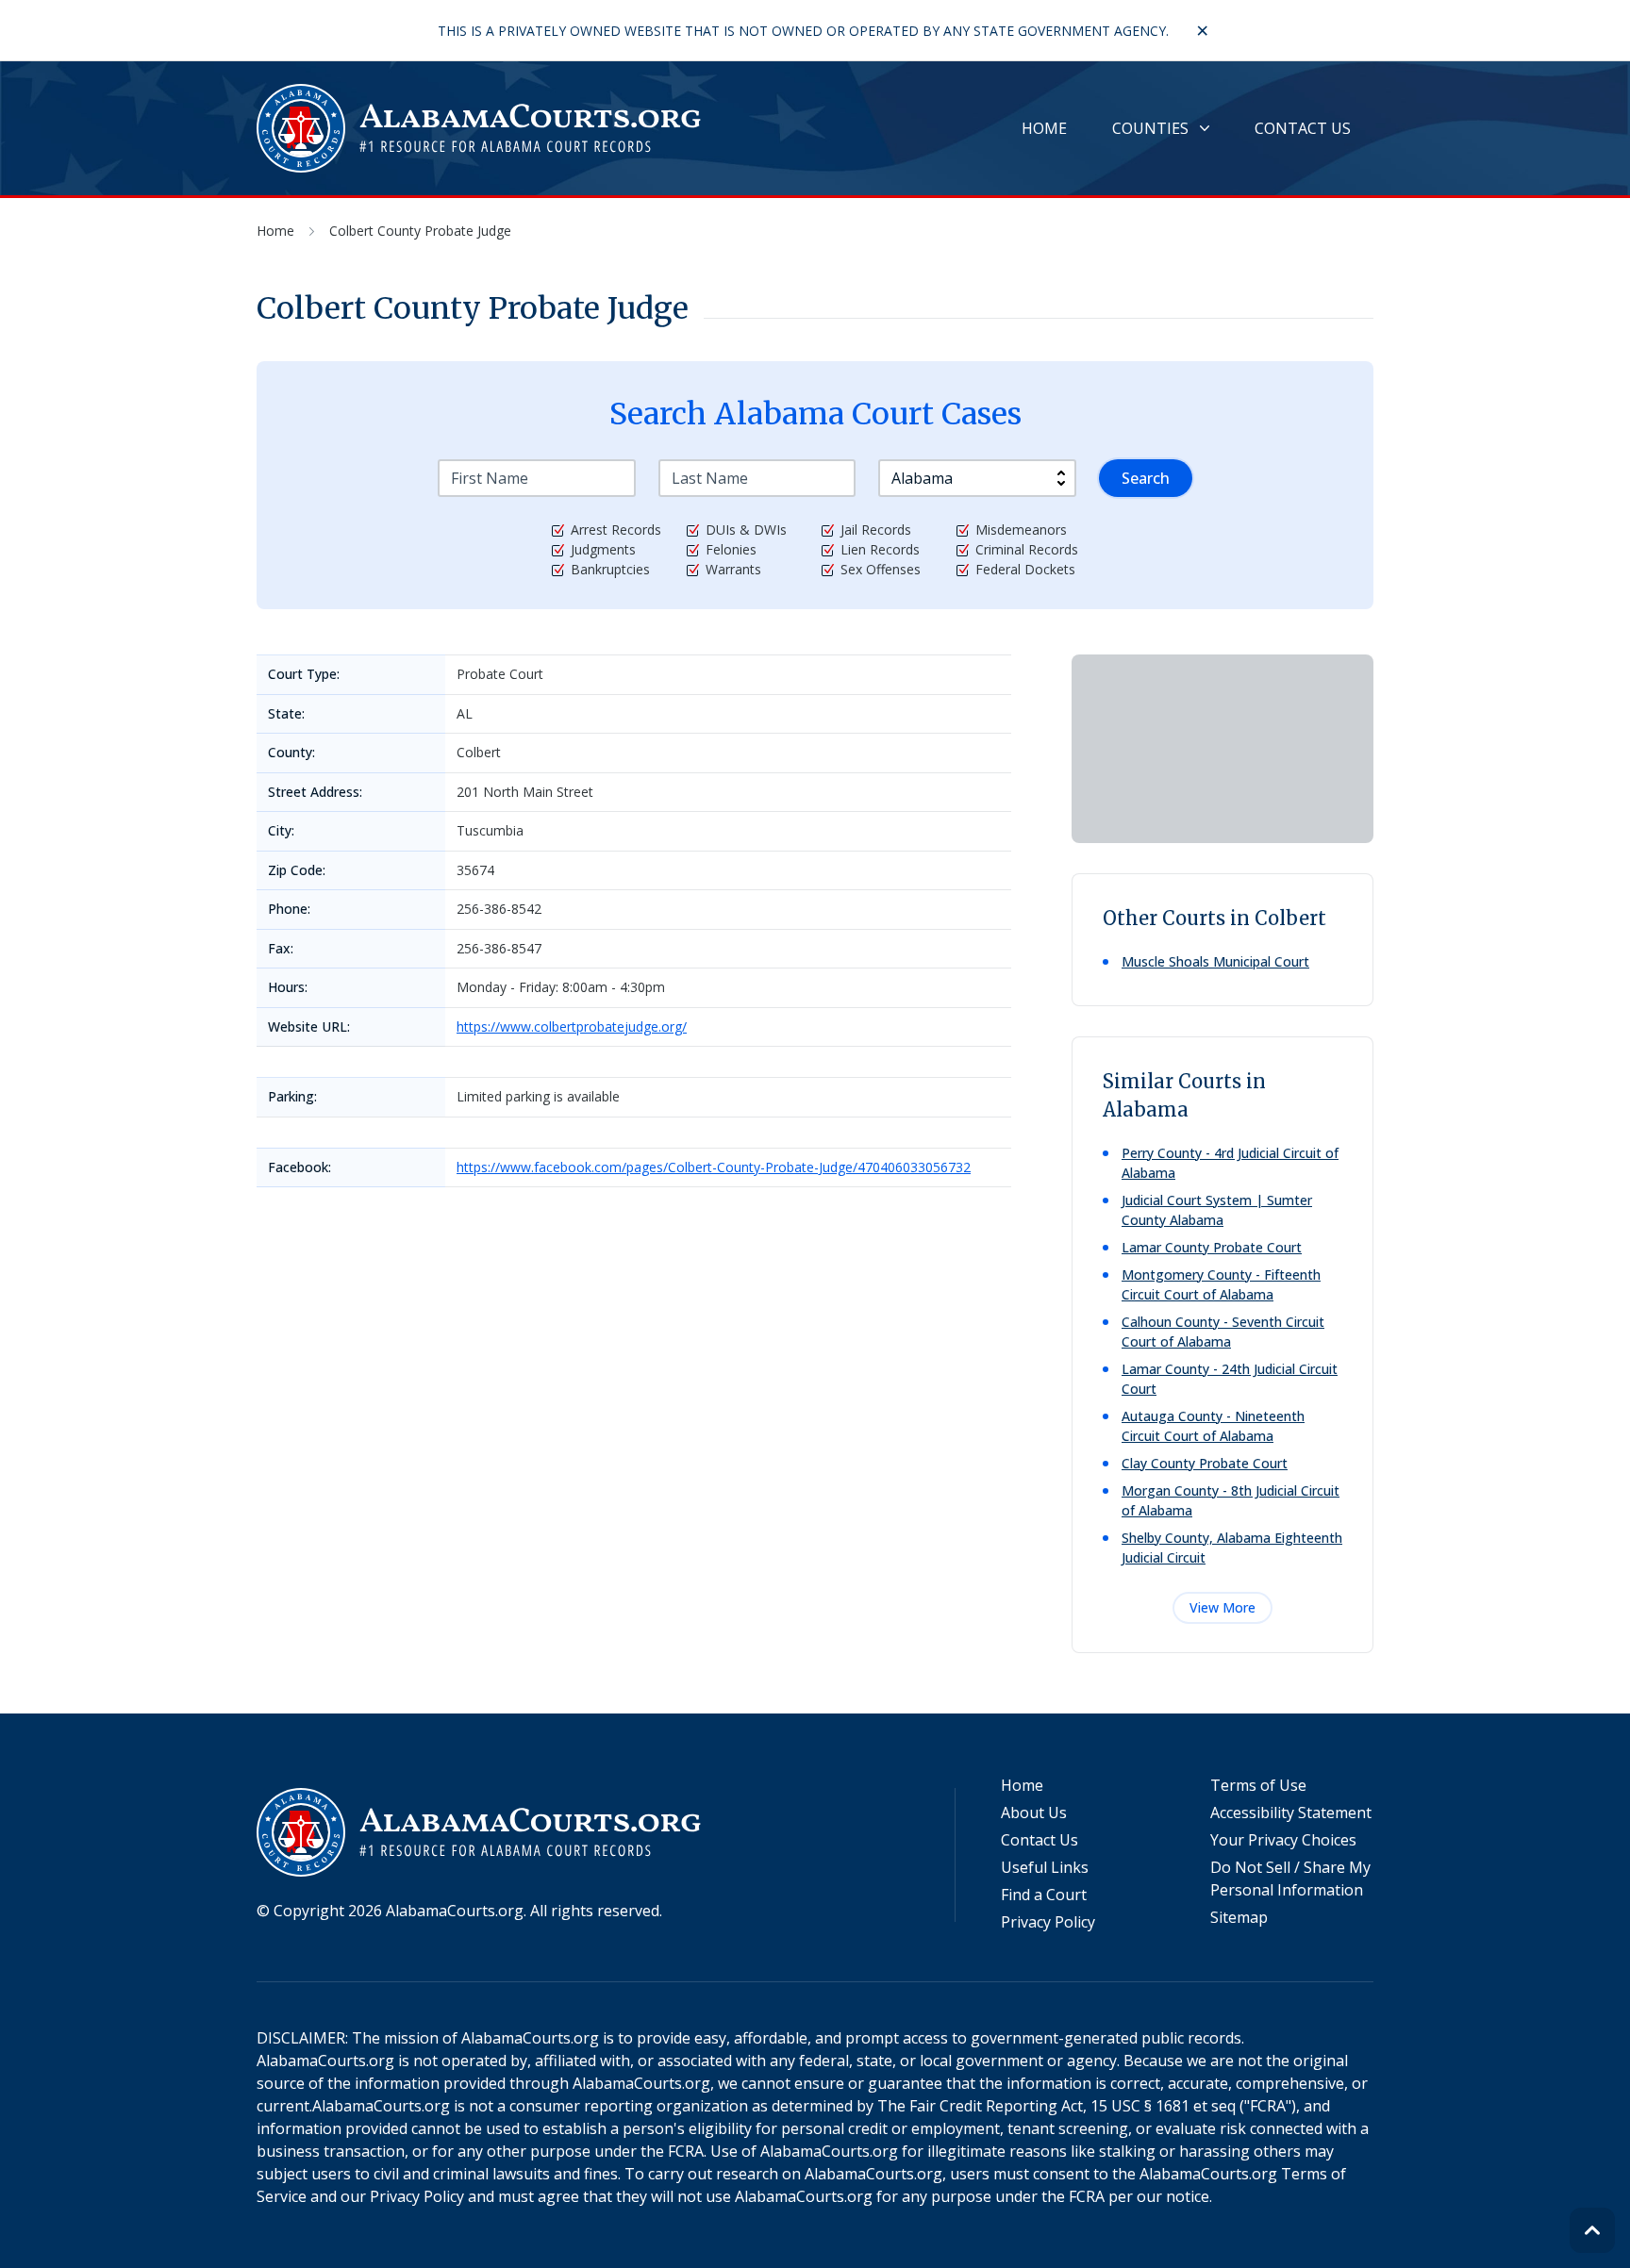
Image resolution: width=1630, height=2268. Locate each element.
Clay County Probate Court (1205, 1463)
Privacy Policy (1048, 1922)
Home (1044, 128)
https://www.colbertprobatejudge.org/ (572, 1026)
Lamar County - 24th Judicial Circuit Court (1230, 1379)
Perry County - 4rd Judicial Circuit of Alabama (1230, 1163)
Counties (1150, 128)
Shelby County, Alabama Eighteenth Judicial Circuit (1232, 1548)
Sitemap (1239, 1917)
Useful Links (1045, 1867)
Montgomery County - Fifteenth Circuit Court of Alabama (1221, 1284)
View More (1222, 1607)
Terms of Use (1258, 1785)
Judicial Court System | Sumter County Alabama (1217, 1210)
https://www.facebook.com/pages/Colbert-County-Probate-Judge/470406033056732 (714, 1167)
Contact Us (1303, 128)
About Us (1034, 1813)
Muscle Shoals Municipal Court (1215, 961)
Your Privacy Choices (1283, 1840)
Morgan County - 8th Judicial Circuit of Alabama (1231, 1500)
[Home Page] (480, 128)
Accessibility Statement (1291, 1813)
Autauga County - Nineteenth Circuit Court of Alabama (1213, 1426)
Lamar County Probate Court (1212, 1247)
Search (1146, 478)
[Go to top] (1592, 2230)
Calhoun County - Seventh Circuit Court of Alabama (1223, 1332)
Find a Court (1044, 1895)
